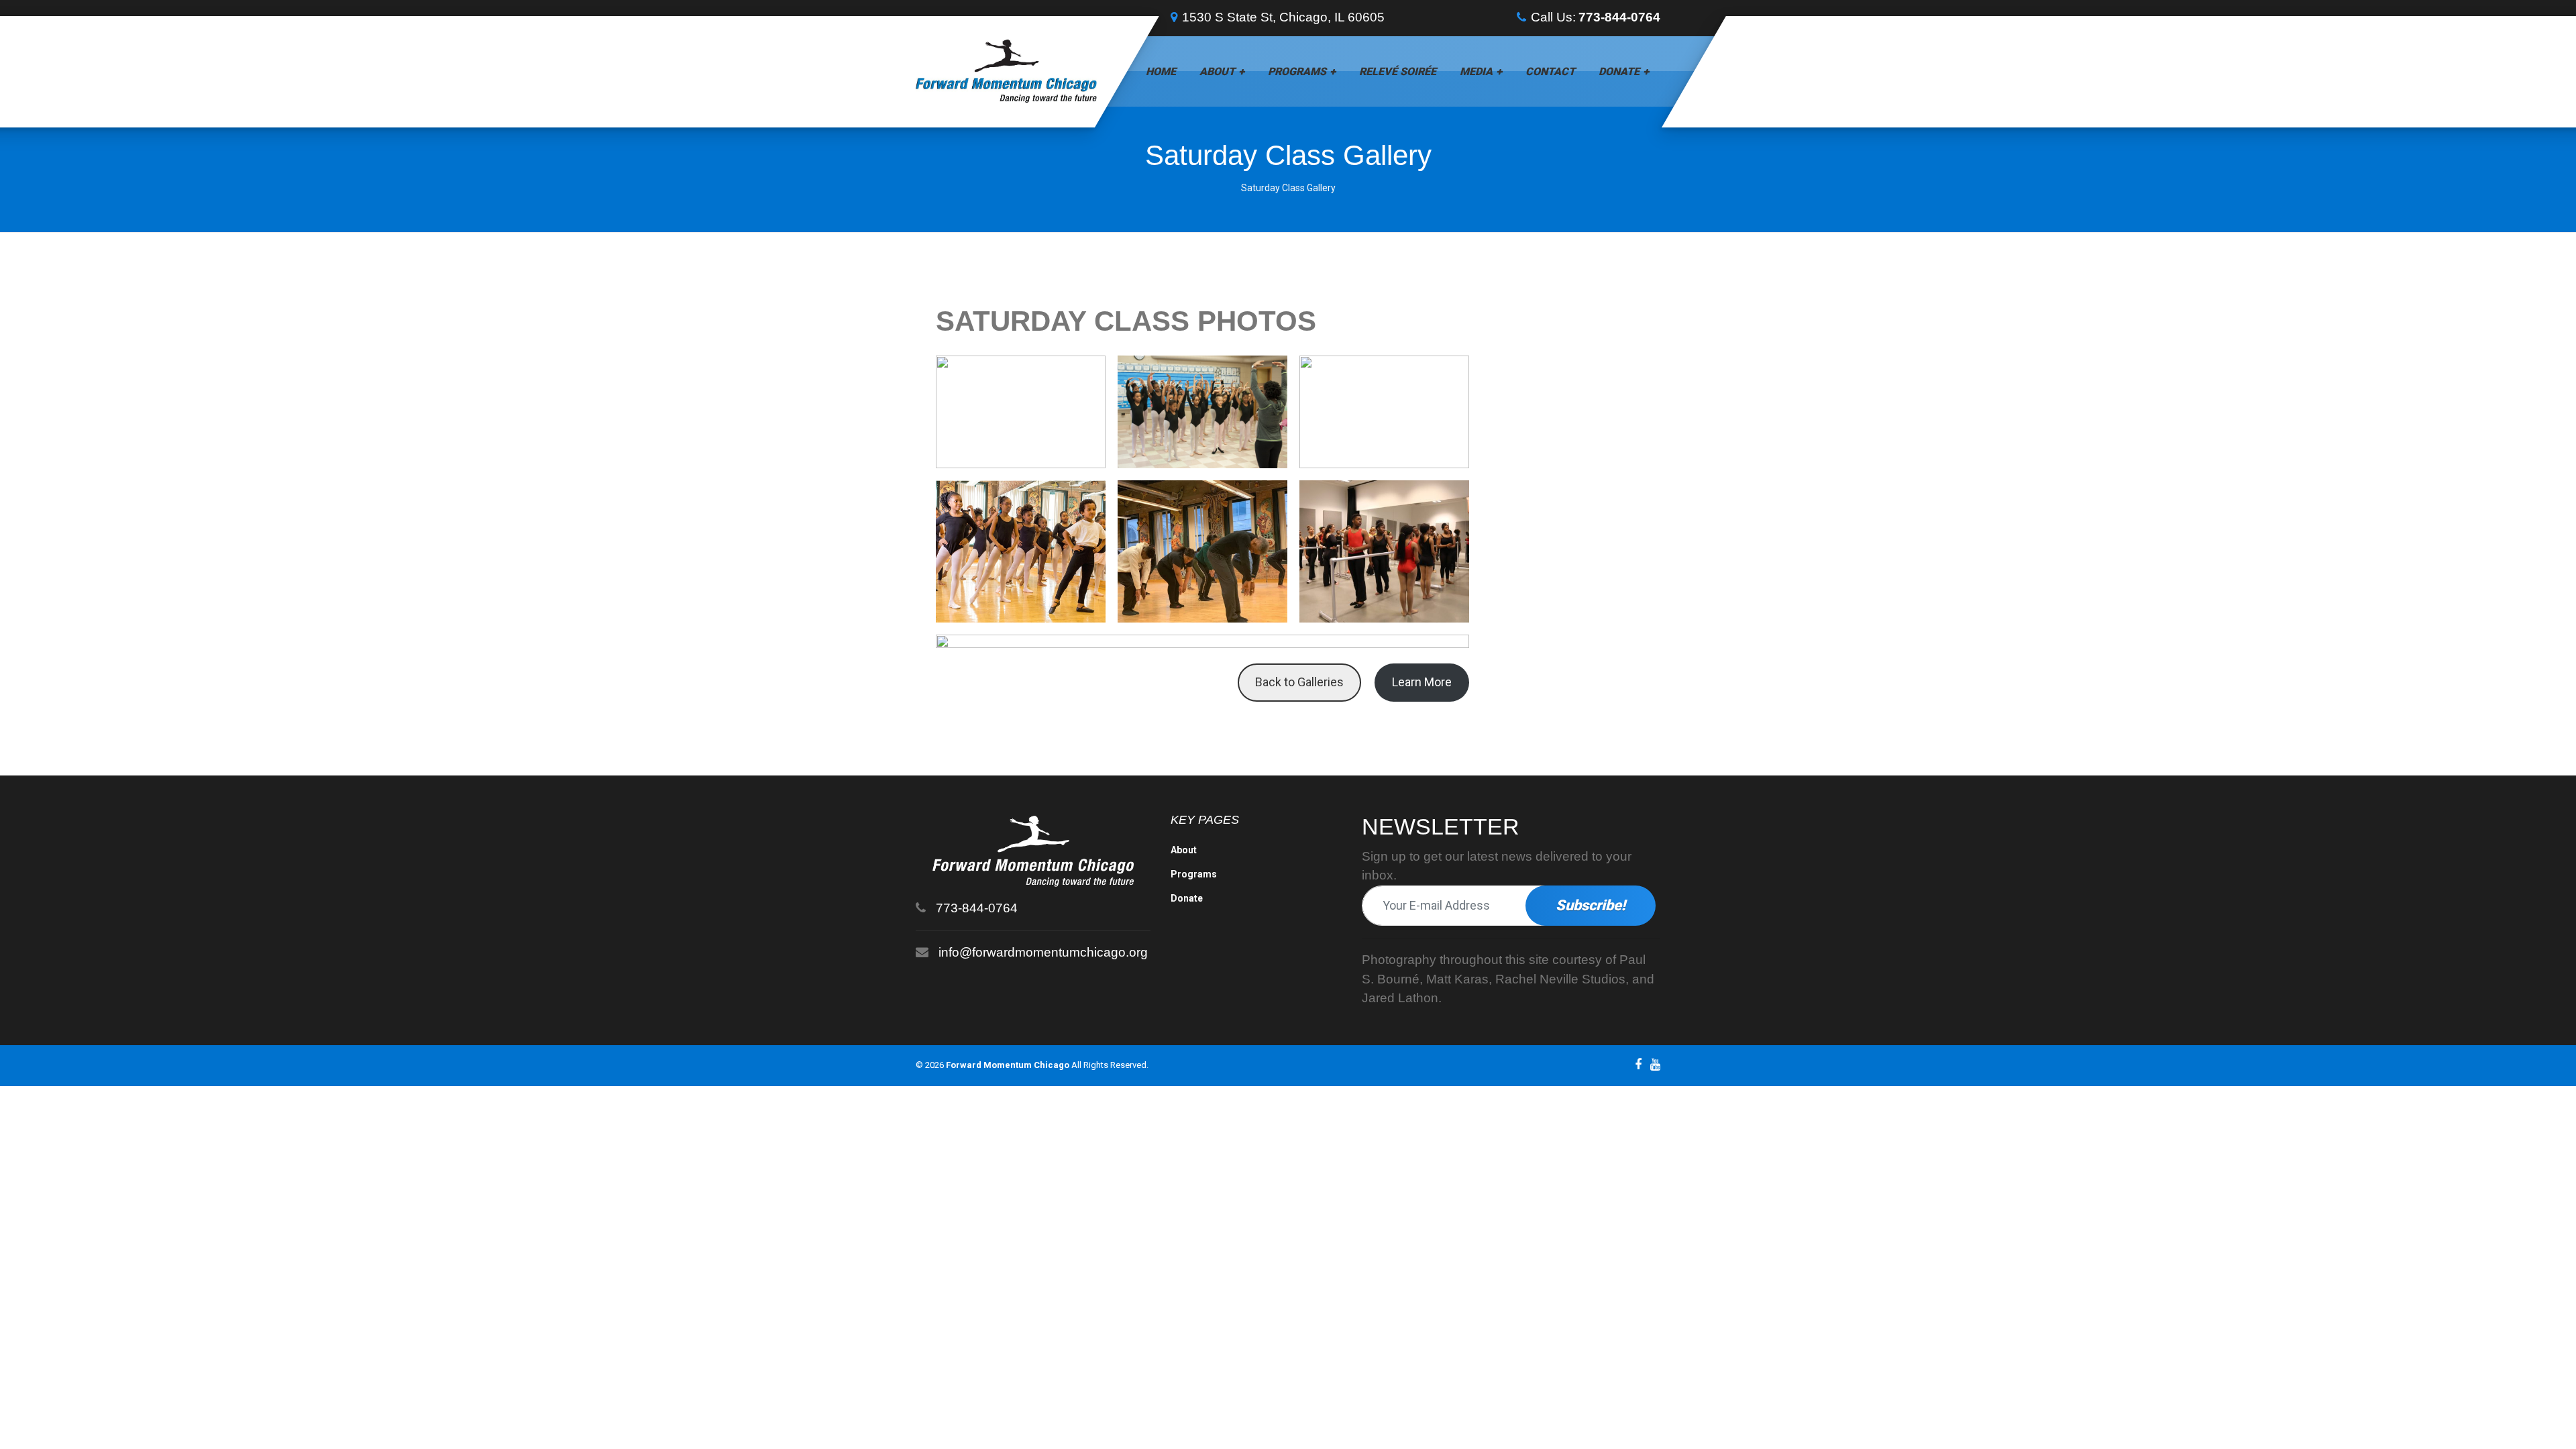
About (1217, 71)
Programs (1297, 71)
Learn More (1422, 682)
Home (1161, 71)
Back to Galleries (1299, 682)
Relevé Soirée (1398, 71)
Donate (1619, 71)
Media (1476, 71)
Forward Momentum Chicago (1008, 1065)
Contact (1550, 71)
